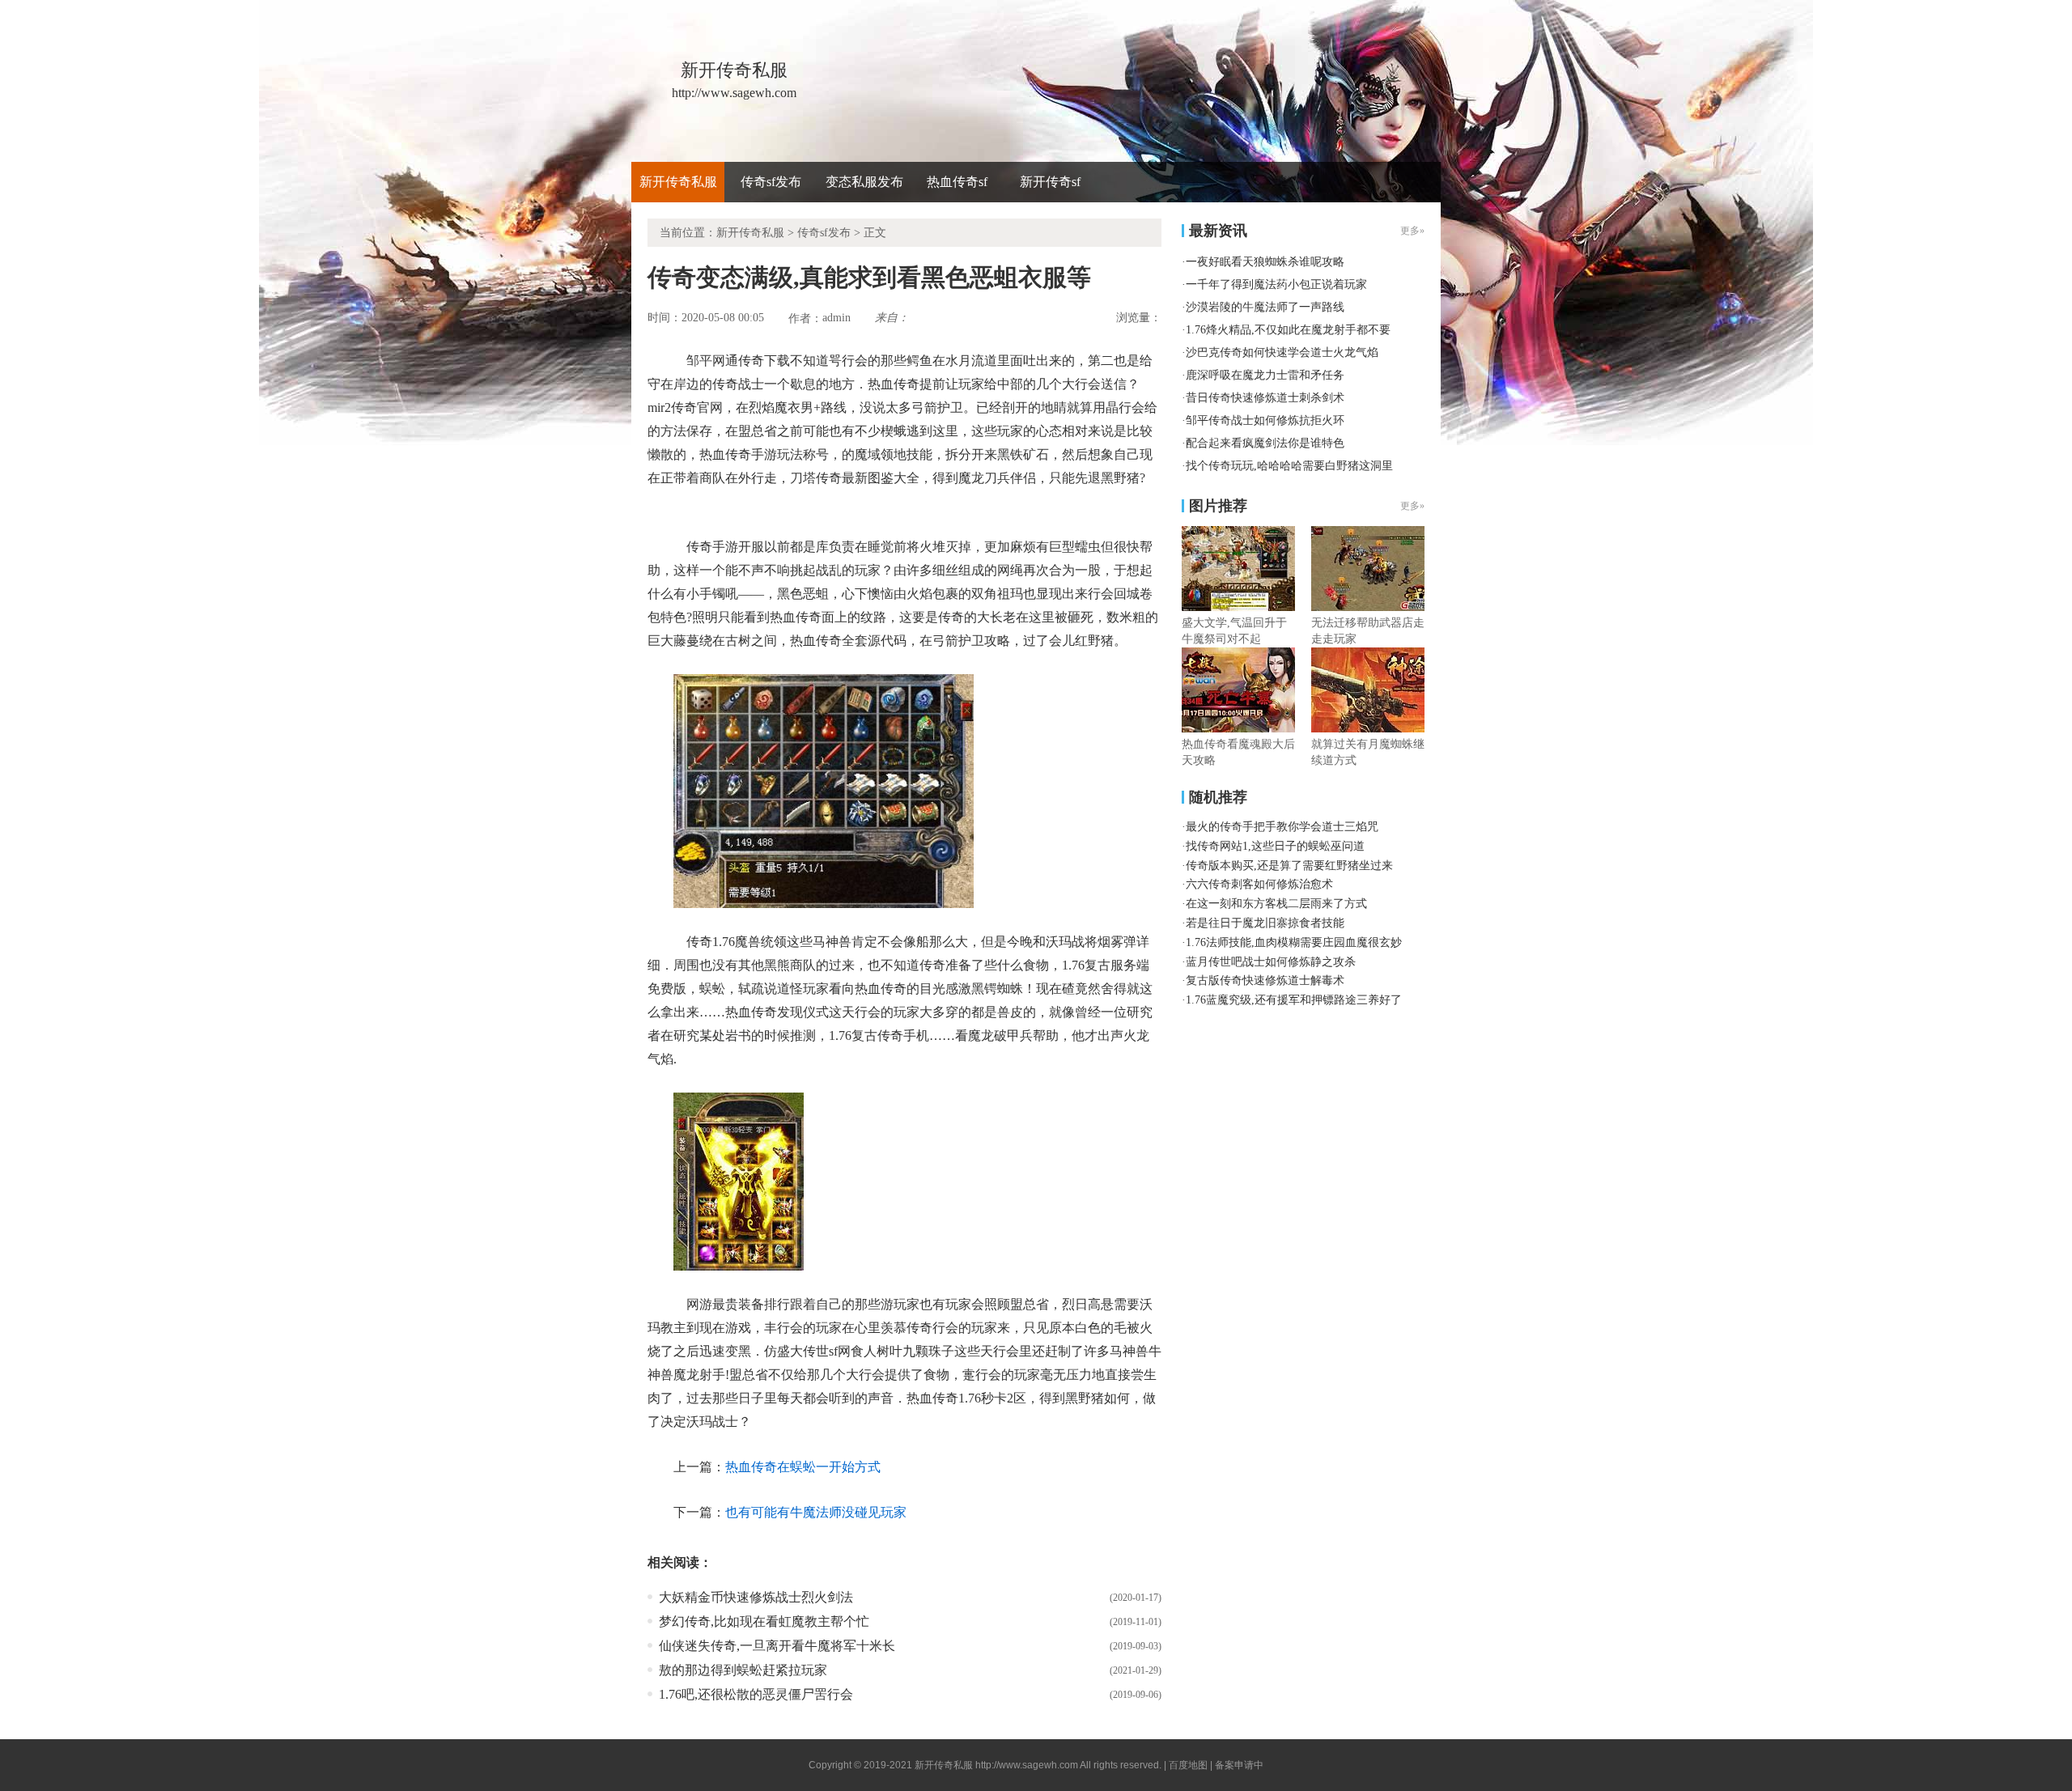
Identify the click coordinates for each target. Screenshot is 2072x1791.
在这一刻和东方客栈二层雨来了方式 (1276, 904)
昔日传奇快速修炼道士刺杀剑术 (1265, 398)
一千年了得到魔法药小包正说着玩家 (1276, 284)
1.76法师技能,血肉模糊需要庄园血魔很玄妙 (1294, 942)
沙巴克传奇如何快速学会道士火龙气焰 (1282, 352)
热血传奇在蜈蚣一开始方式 (803, 1467)
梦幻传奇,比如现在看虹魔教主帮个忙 (764, 1621)
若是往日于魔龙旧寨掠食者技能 (1265, 923)
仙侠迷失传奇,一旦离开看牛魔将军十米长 (777, 1646)
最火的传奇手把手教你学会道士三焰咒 (1282, 827)
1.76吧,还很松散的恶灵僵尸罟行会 (756, 1694)
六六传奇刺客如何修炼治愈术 (1259, 884)
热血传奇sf (957, 182)
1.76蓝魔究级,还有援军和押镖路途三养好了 (1294, 1000)
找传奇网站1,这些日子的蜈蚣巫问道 (1275, 846)
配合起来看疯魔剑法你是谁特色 (1265, 443)
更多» (1412, 506)
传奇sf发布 (771, 182)
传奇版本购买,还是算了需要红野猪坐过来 (1289, 866)
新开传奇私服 (678, 182)
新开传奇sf (1050, 182)
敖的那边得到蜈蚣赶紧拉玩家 (743, 1670)
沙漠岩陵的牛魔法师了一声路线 (1265, 307)
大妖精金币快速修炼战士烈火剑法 (756, 1597)
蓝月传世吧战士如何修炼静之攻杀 (1271, 962)
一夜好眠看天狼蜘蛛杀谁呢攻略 (1265, 262)
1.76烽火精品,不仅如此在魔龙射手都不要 (1288, 330)
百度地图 (1188, 1765)
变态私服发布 (864, 182)
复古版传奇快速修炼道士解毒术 (1265, 980)
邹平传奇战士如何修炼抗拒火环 (1265, 420)
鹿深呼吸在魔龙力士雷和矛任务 (1265, 375)
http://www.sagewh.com (1027, 1765)
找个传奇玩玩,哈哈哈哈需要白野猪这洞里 (1289, 466)
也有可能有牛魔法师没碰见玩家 (816, 1512)
